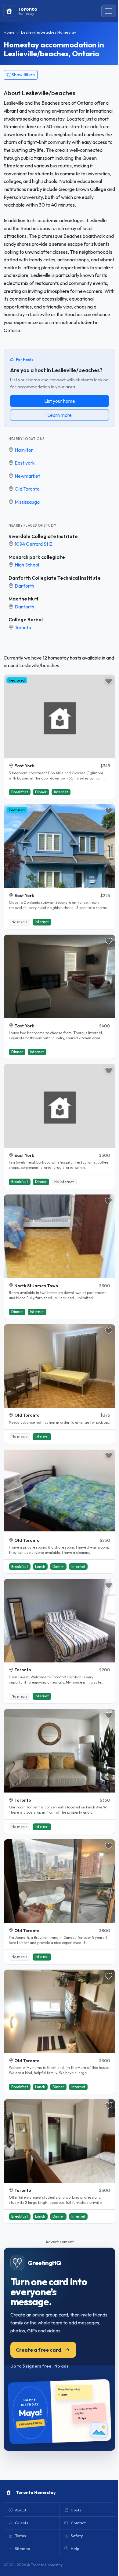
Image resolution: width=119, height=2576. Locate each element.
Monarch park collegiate (37, 557)
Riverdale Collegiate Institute (43, 536)
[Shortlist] (109, 681)
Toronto (23, 627)
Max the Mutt (23, 599)
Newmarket (27, 476)
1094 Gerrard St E (33, 544)
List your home (60, 401)
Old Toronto (27, 489)
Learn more (60, 415)
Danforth (24, 586)
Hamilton (24, 450)
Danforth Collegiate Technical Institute (55, 578)
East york (25, 463)
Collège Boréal (26, 619)
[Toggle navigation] (109, 11)
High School (27, 565)
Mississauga (27, 502)
